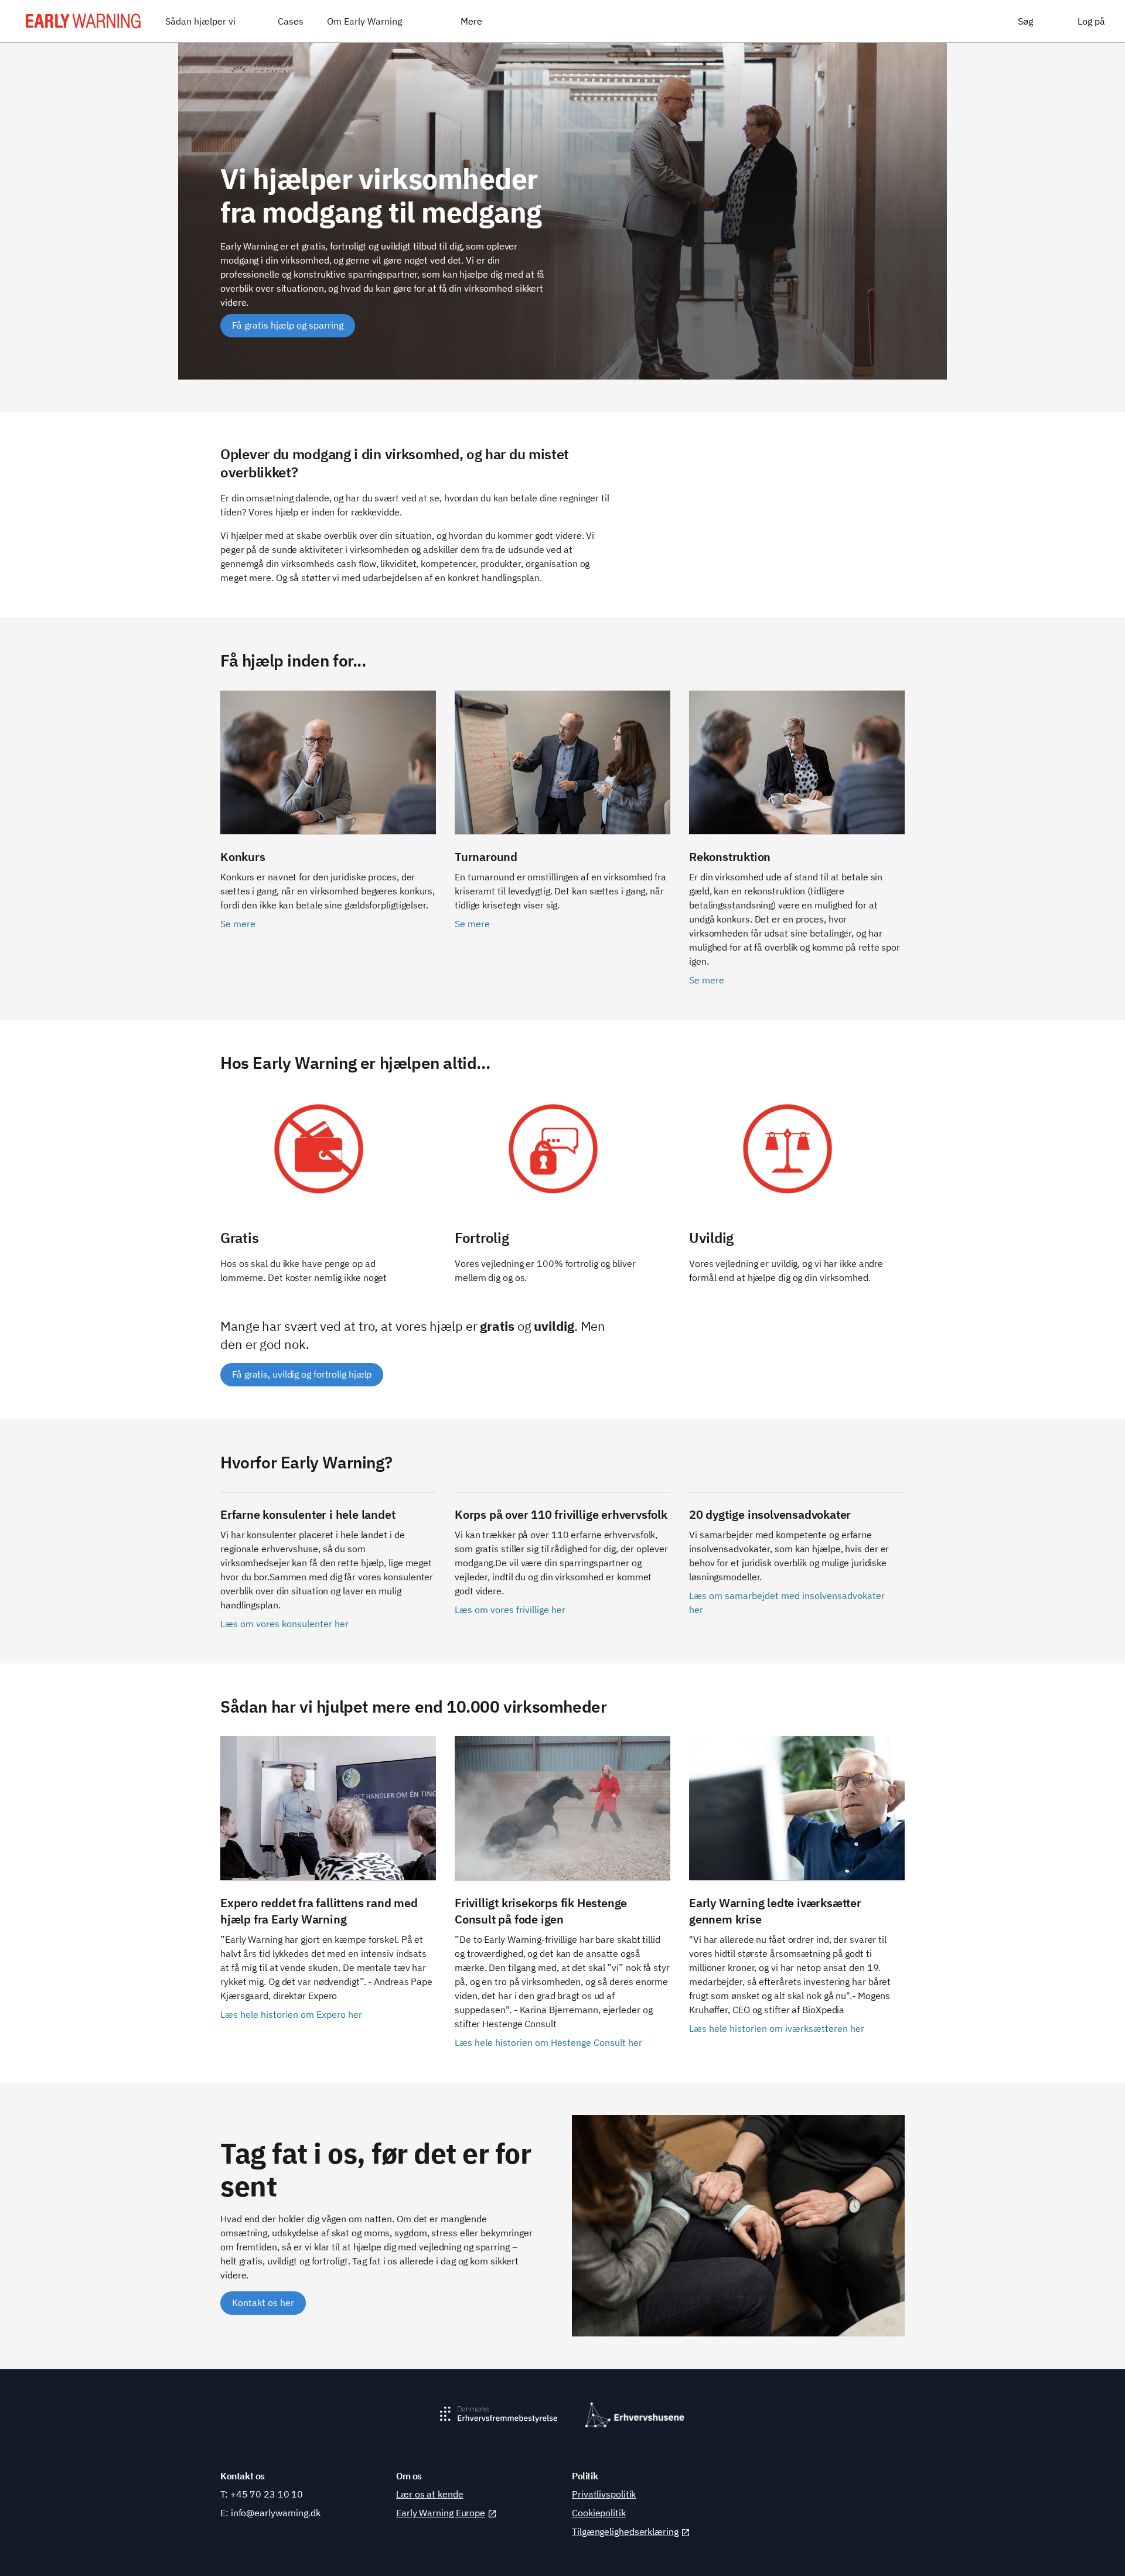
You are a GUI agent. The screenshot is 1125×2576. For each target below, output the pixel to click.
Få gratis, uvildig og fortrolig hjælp (302, 1374)
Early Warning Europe (441, 2513)
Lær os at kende (430, 2494)
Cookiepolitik (599, 2513)
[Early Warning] (83, 21)
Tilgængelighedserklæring (625, 2531)
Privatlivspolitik (604, 2494)
